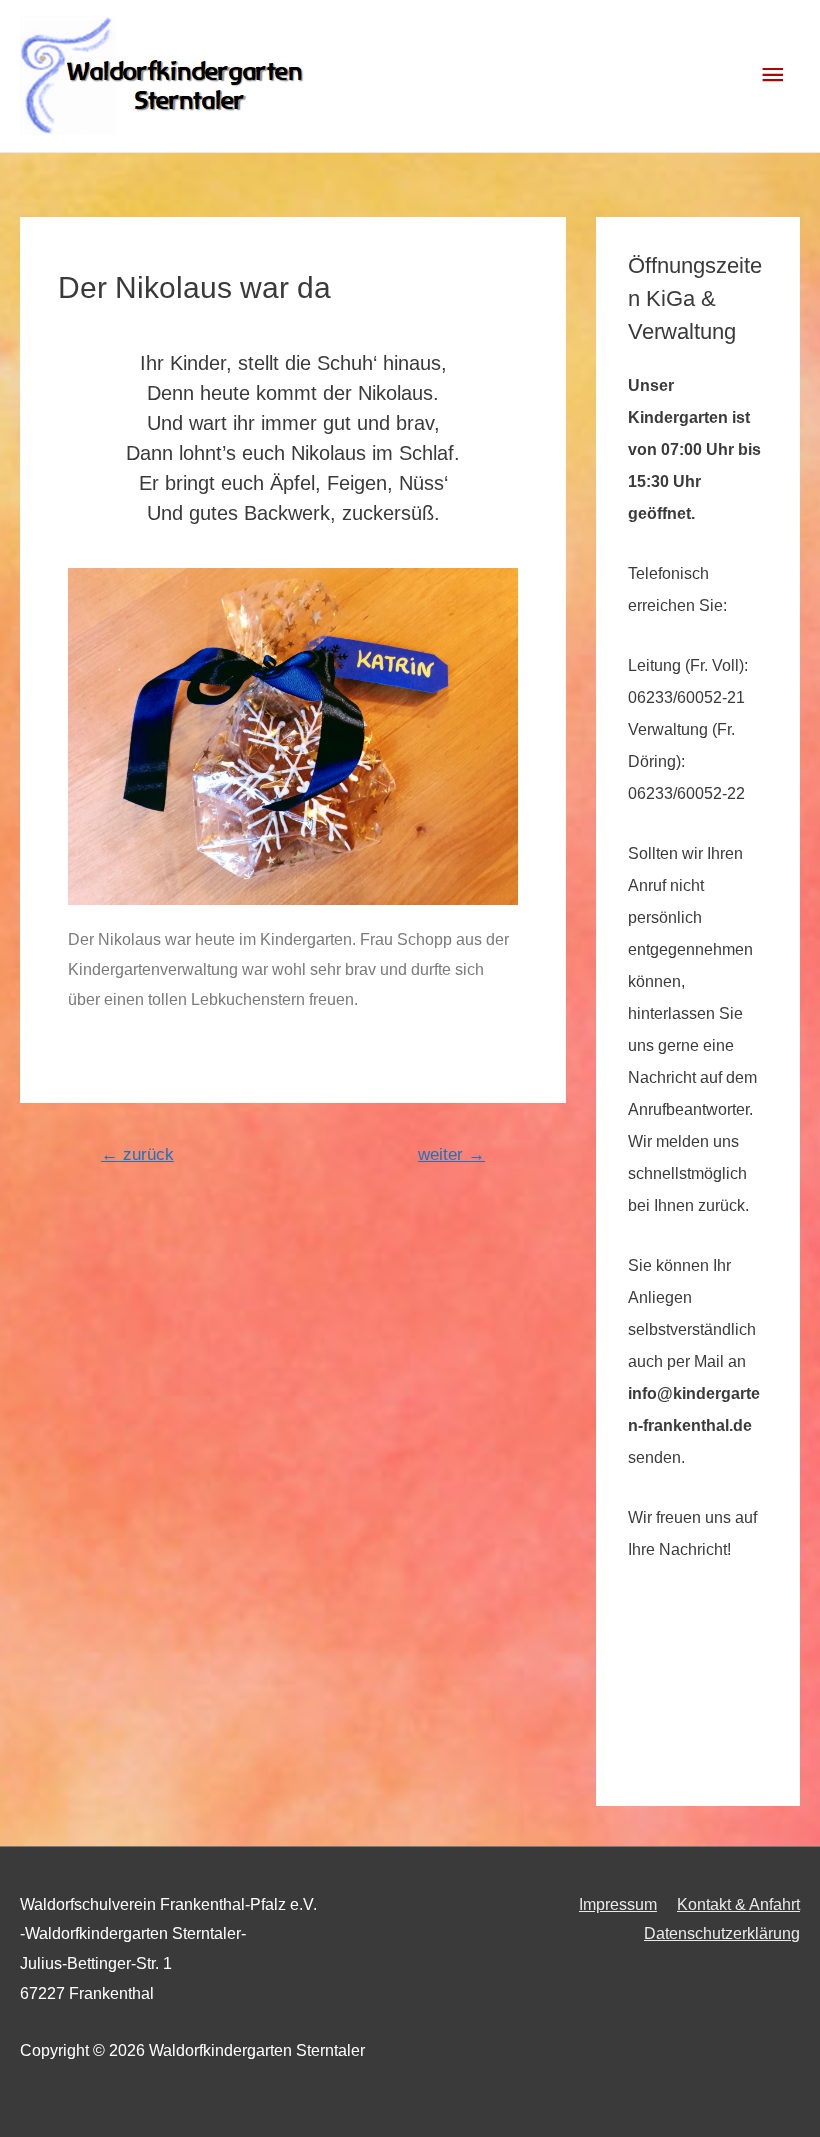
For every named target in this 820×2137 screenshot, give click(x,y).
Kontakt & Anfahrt (738, 1904)
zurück (137, 1154)
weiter (451, 1154)
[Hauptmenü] (773, 75)
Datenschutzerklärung (722, 1933)
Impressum (618, 1904)
